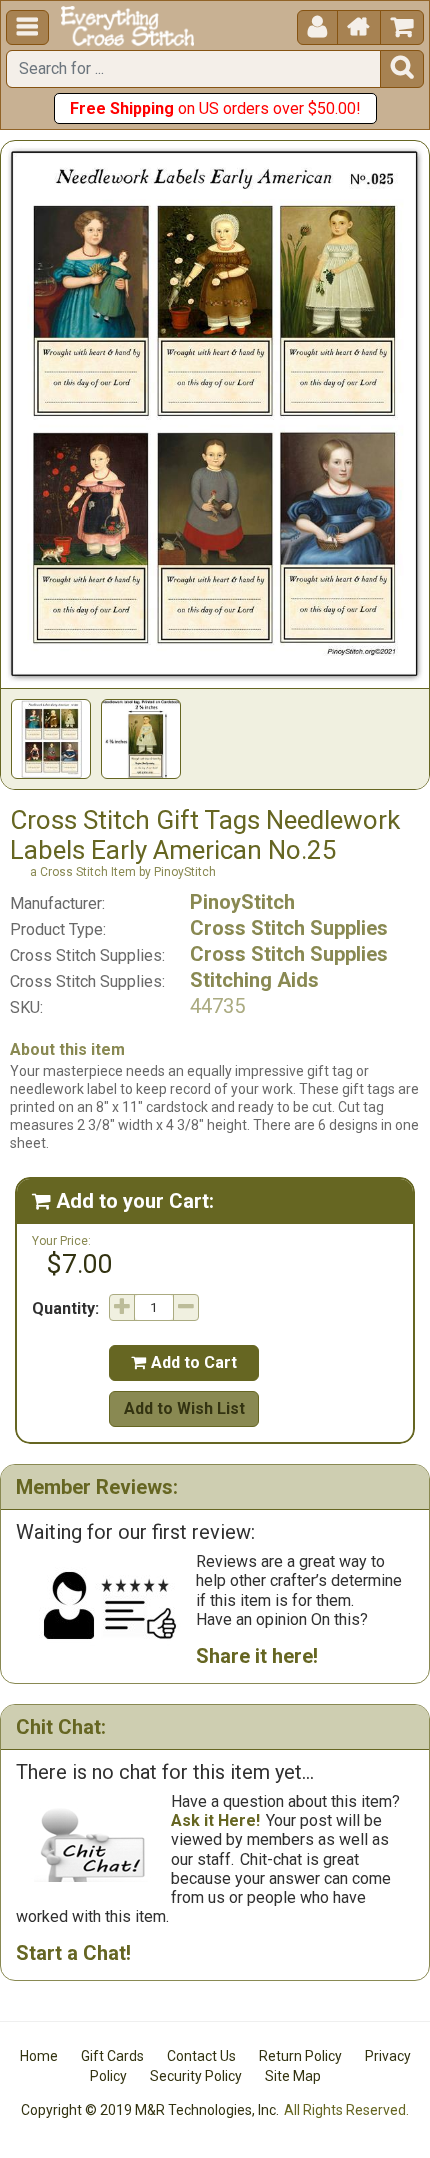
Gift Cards (112, 2056)
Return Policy (300, 2056)
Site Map (293, 2076)
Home (39, 2056)
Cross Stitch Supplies (289, 928)
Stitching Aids (254, 980)
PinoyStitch (242, 902)
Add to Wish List (184, 1408)
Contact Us (201, 2056)
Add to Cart (184, 1362)
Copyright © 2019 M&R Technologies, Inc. (150, 2110)
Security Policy (196, 2076)
